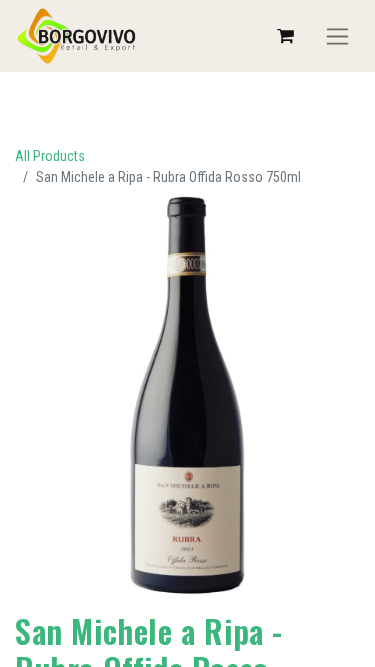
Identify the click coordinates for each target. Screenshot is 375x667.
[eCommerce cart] (285, 36)
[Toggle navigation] (337, 36)
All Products (50, 156)
